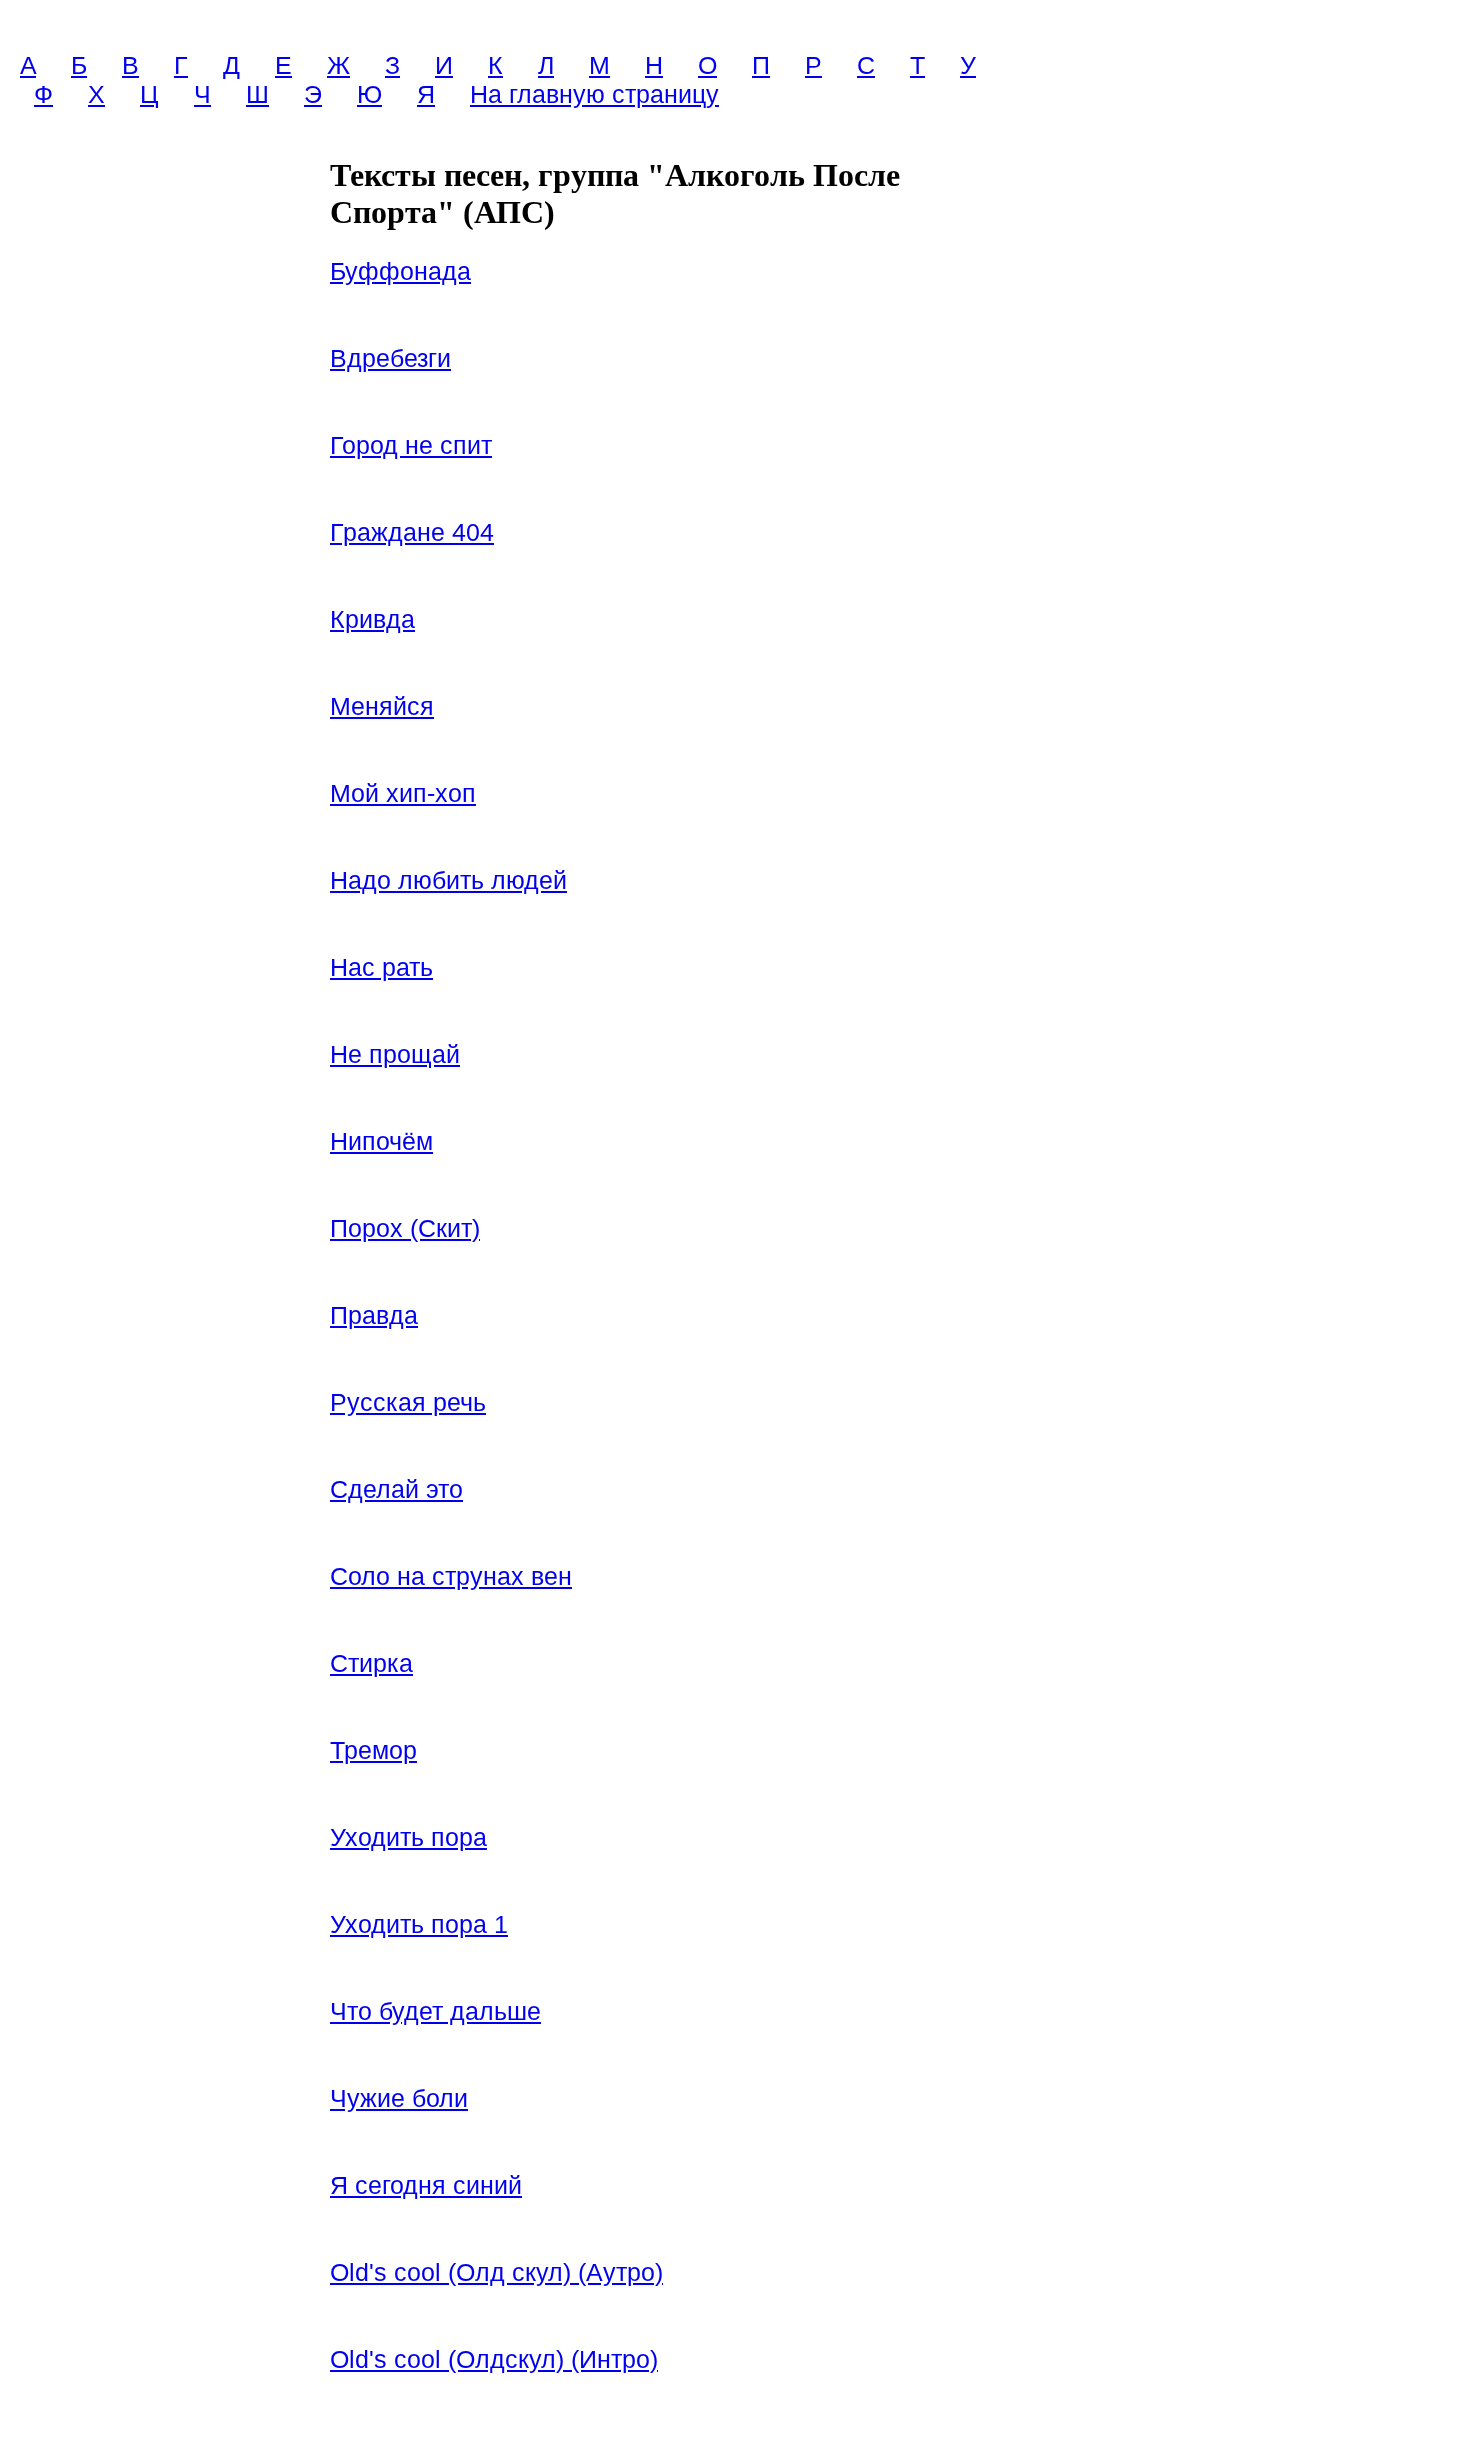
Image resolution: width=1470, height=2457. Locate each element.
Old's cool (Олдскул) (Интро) (494, 2359)
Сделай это (396, 1489)
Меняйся (382, 706)
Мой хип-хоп (403, 793)
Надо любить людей (448, 880)
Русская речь (408, 1402)
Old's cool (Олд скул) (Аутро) (496, 2272)
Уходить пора (408, 1837)
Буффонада (400, 271)
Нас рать (381, 967)
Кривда (372, 619)
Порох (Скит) (405, 1228)
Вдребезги (390, 358)
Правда (374, 1315)
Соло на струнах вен (451, 1576)
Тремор (373, 1750)
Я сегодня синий (426, 2185)
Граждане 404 (412, 532)
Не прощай (395, 1054)
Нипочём (381, 1141)
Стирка (371, 1663)
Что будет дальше (435, 2011)
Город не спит (411, 445)
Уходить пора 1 (419, 1924)
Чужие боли (399, 2098)
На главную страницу (594, 94)
